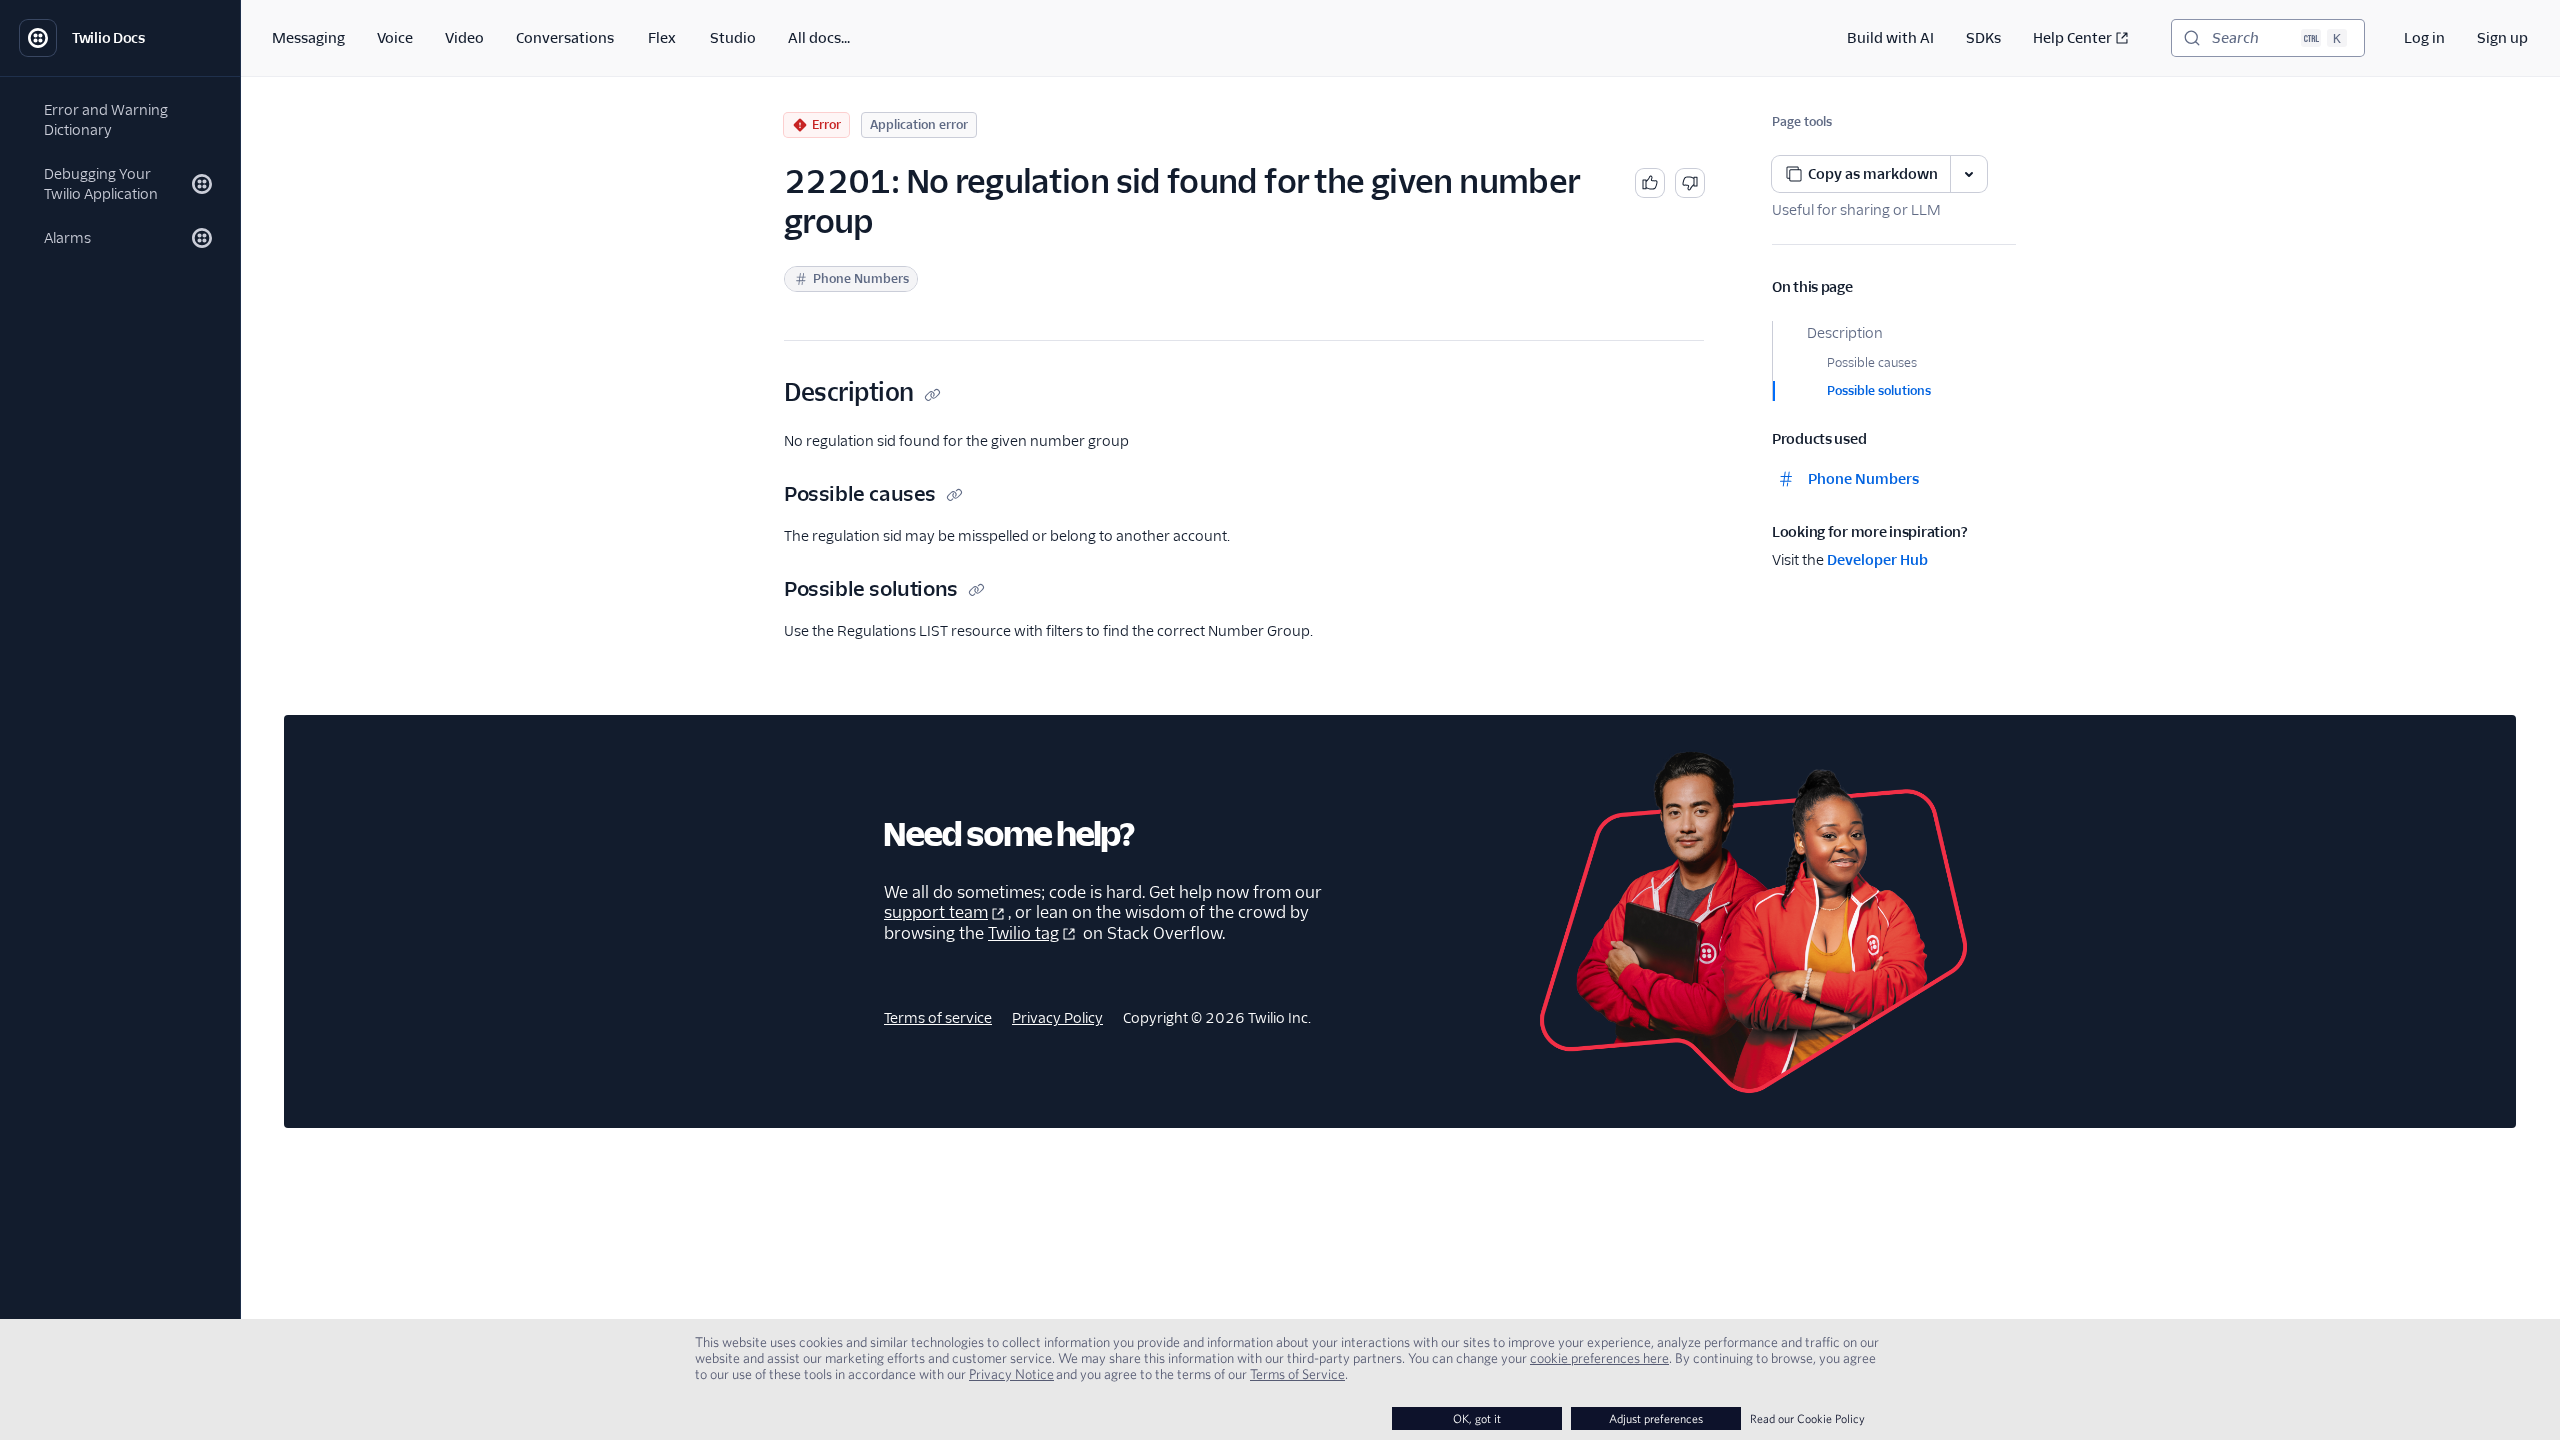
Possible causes (1872, 362)
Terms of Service (1297, 1374)
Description (1845, 333)
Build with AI (1890, 38)
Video (464, 38)
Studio (733, 38)
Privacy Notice (1011, 1374)
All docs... (819, 38)
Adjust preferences (1656, 1418)
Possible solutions (1879, 390)
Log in (2424, 38)
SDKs (1983, 38)
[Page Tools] (1969, 174)
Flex (662, 38)
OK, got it (1477, 1418)
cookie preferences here (1599, 1358)
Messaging (308, 38)
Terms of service (938, 1018)
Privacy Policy (1057, 1018)
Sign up (2502, 38)
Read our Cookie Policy (1807, 1418)
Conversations (565, 38)
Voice (395, 38)
